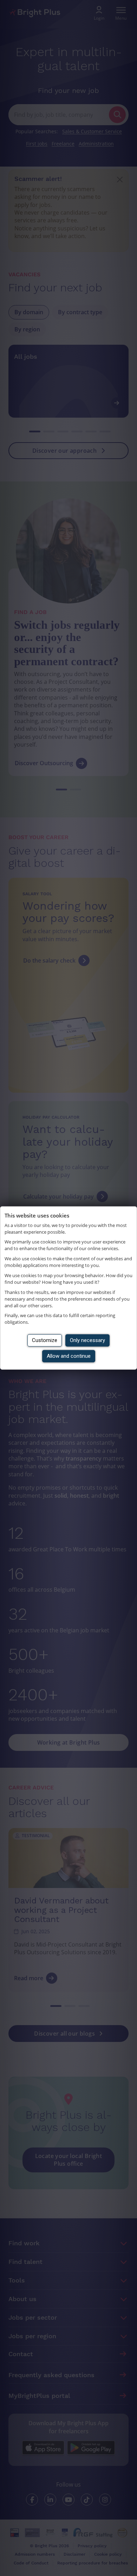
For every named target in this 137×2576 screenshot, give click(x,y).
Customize (45, 1340)
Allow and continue (69, 1356)
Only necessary (87, 1340)
